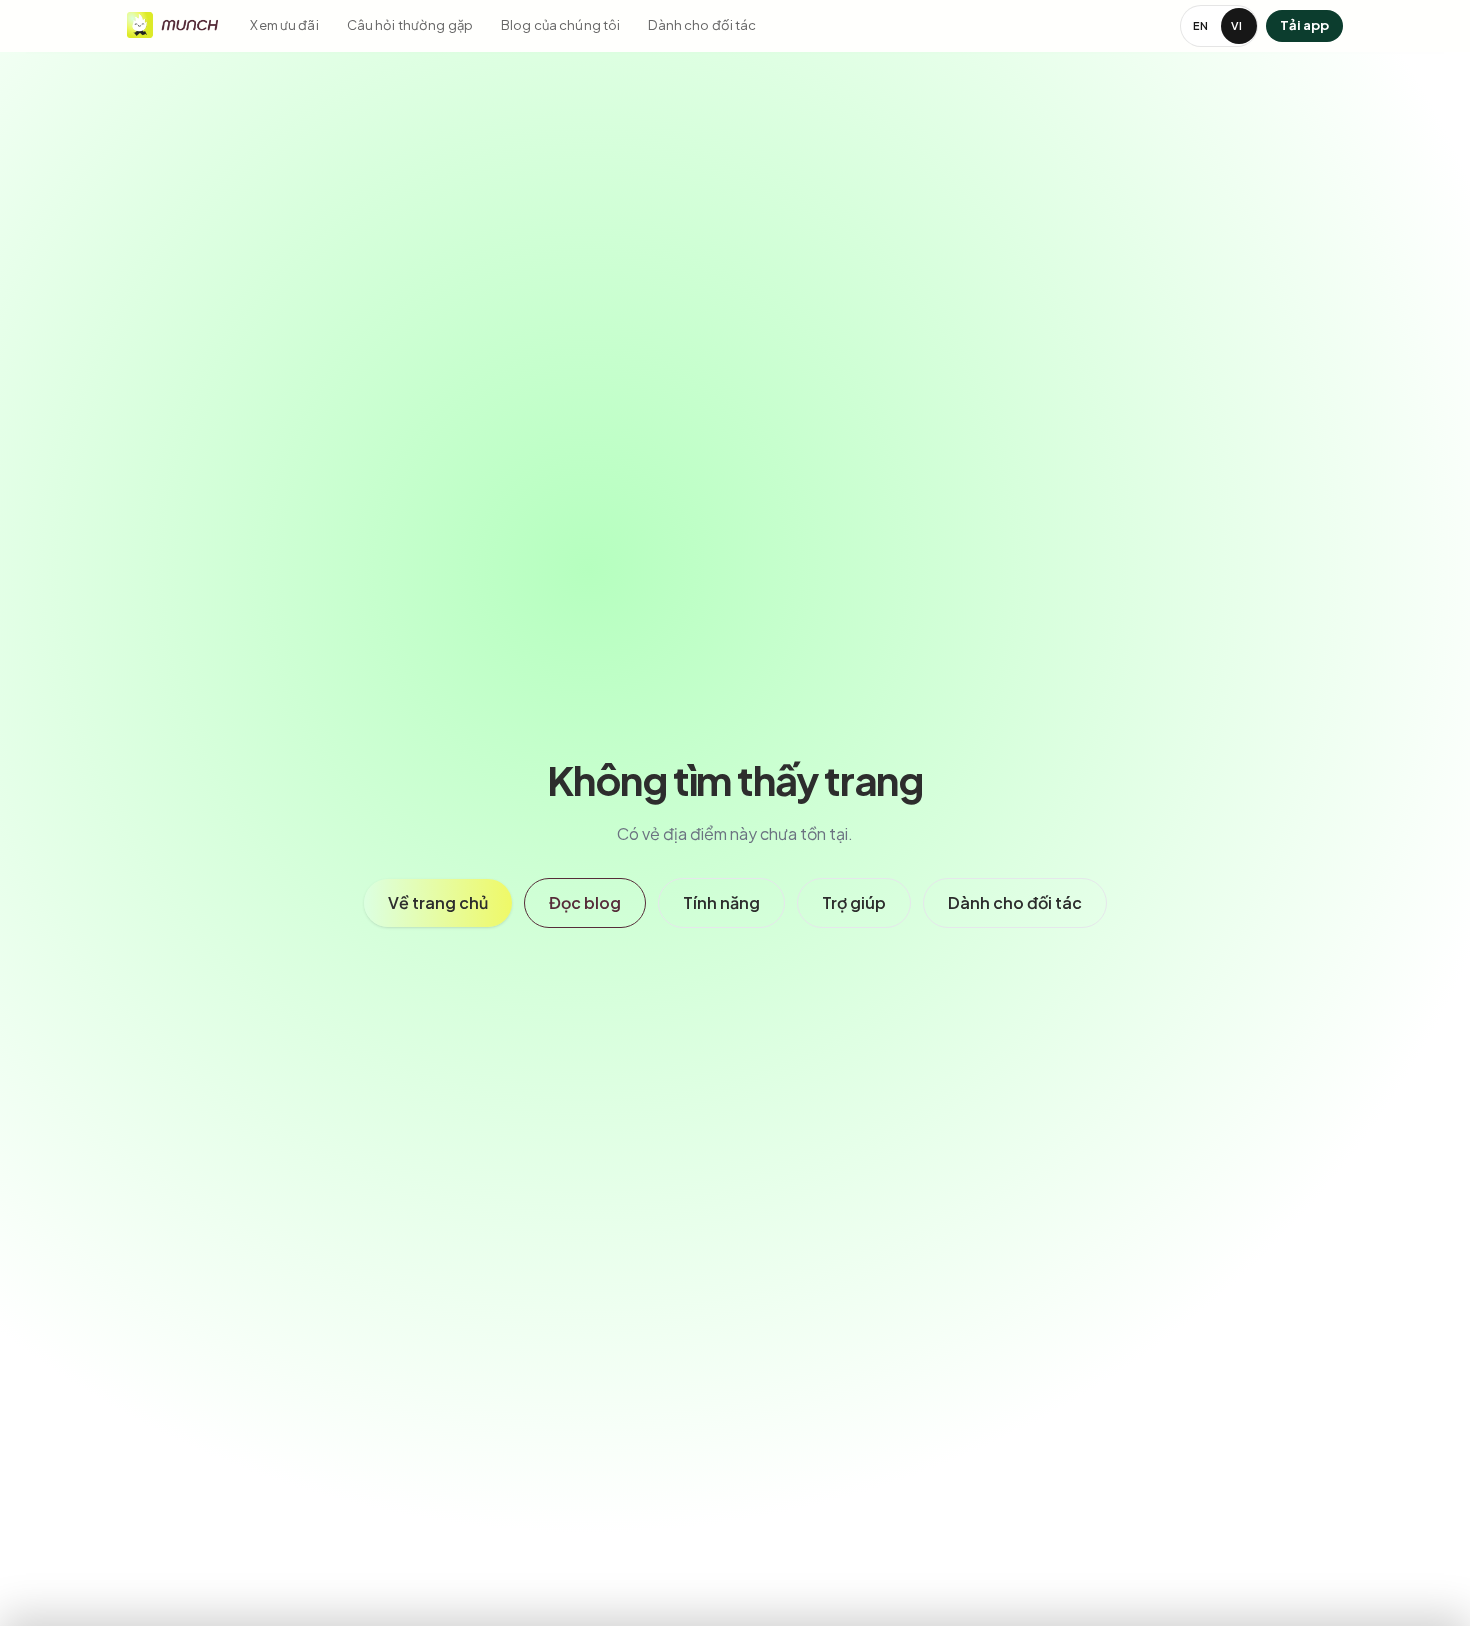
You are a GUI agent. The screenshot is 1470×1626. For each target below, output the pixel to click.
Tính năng (721, 902)
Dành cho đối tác (702, 25)
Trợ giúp (854, 902)
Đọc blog (585, 902)
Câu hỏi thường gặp (410, 25)
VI (1237, 25)
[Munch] (172, 23)
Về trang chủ (438, 902)
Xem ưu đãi (284, 25)
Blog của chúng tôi (560, 25)
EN (1201, 25)
